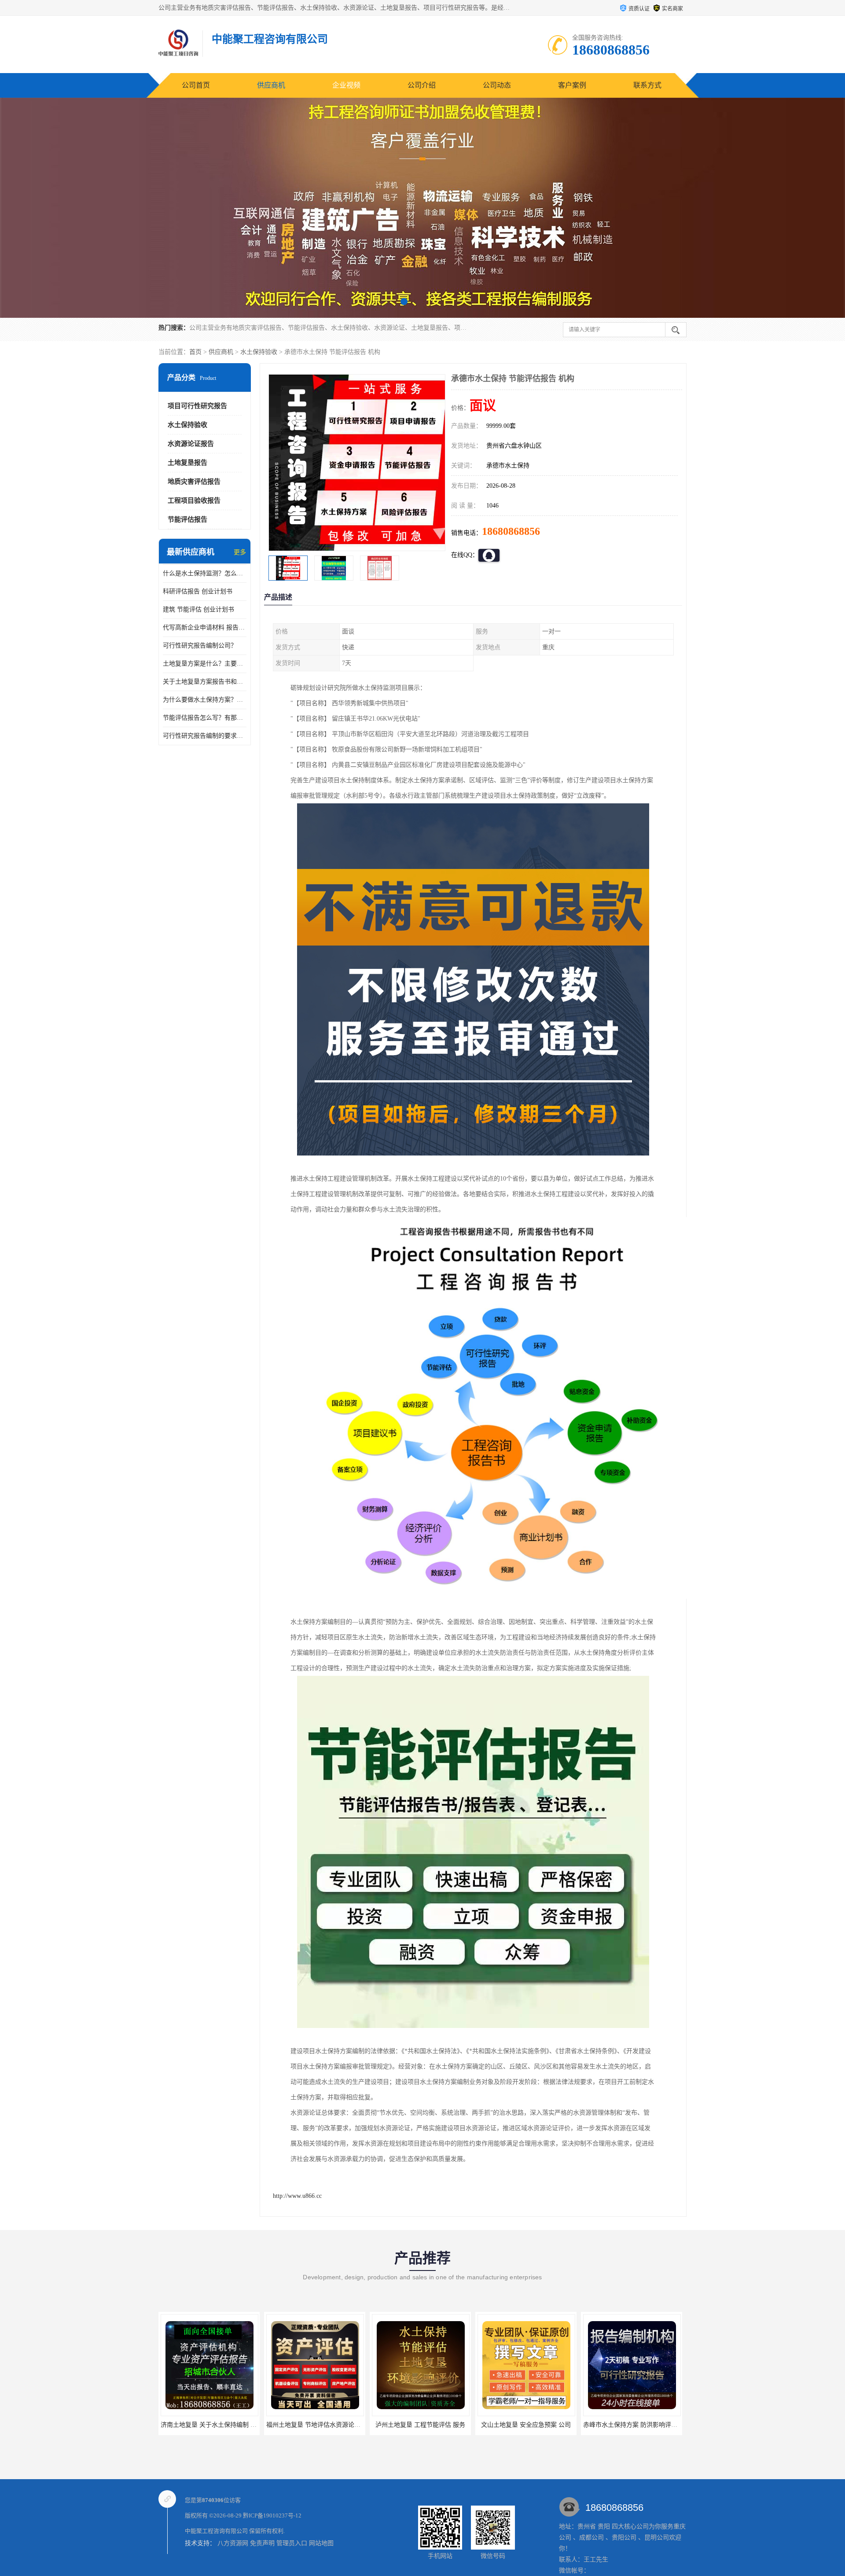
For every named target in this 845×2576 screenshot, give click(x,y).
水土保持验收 (259, 352)
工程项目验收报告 (194, 500)
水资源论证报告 (191, 444)
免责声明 (262, 2543)
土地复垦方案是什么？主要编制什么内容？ (205, 664)
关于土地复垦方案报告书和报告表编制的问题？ (205, 682)
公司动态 (497, 85)
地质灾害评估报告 (194, 482)
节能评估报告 (187, 519)
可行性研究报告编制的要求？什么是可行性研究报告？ (205, 736)
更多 (240, 552)
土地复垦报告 (187, 463)
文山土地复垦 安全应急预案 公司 (315, 2425)
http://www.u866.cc (297, 2196)
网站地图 (321, 2543)
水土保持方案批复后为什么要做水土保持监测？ (542, 2425)
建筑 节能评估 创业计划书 (198, 609)
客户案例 (572, 85)
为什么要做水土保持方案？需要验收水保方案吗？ (205, 700)
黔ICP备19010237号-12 (272, 2515)
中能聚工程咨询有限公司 (216, 2531)
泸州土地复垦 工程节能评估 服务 (209, 2425)
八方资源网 (233, 2543)
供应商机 (271, 85)
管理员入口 (292, 2543)
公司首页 (196, 85)
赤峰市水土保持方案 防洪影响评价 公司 (426, 2425)
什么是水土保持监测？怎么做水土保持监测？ (205, 573)
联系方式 (647, 85)
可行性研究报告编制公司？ (200, 646)
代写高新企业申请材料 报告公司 (205, 627)
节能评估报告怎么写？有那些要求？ (205, 718)
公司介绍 (422, 85)
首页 (195, 352)
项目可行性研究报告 (197, 406)
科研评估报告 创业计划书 (198, 591)
